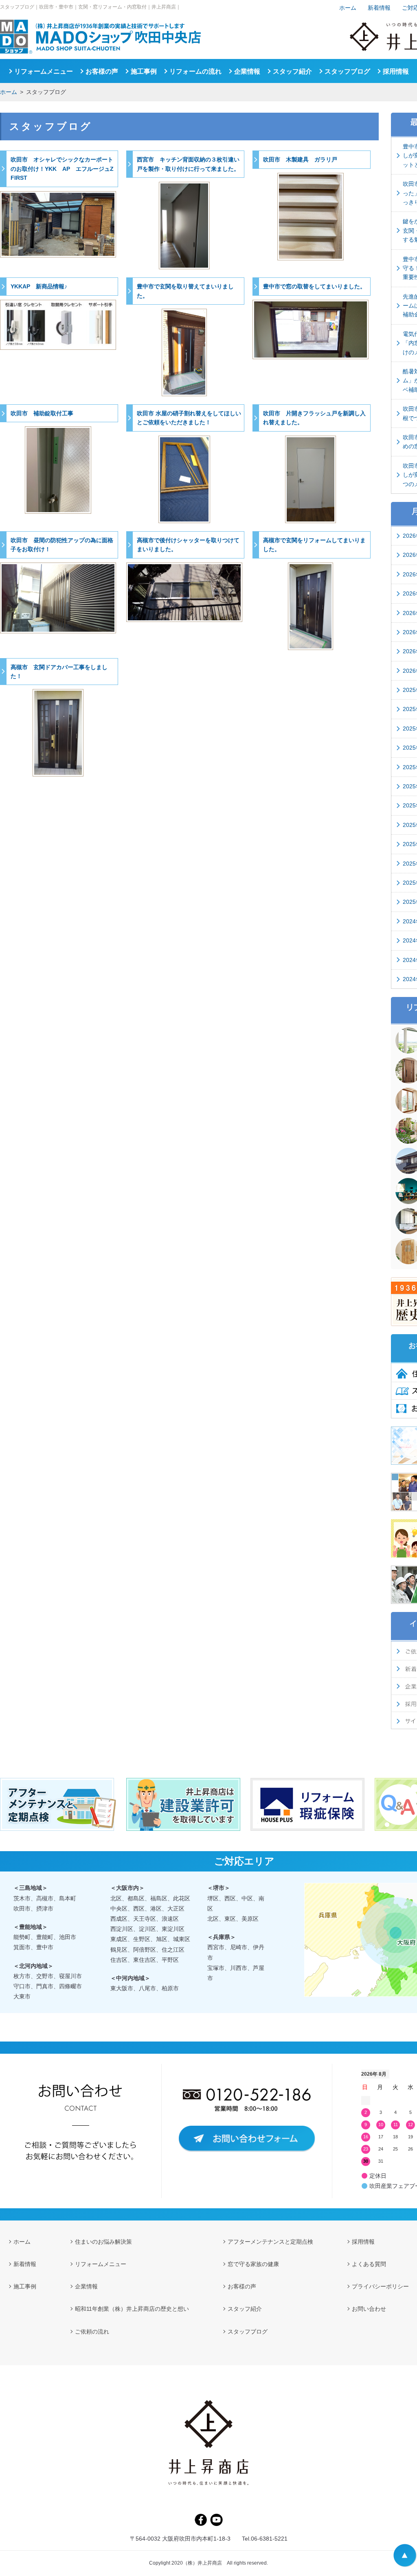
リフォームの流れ (195, 71)
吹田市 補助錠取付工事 (42, 413)
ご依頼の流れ (92, 2332)
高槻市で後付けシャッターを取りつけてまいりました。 (188, 545)
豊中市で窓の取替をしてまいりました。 (314, 286)
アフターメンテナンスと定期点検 (270, 2242)
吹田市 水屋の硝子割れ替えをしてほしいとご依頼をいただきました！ (189, 418)
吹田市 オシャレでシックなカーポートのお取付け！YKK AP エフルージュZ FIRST (64, 169)
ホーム (9, 92)
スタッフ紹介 (292, 71)
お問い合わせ (369, 2309)
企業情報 (247, 71)
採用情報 (396, 71)
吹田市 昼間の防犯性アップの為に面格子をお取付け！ (62, 545)
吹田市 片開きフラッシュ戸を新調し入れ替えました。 (314, 418)
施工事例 (144, 71)
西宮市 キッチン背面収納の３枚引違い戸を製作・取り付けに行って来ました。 (188, 164)
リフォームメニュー (44, 71)
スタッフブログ (347, 71)
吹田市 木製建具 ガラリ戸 (300, 159)
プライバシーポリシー (380, 2286)
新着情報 (379, 8)
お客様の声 (102, 71)
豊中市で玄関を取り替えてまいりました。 (185, 291)
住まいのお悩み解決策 (103, 2242)
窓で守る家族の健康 (253, 2264)
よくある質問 (369, 2264)
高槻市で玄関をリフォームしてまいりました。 (314, 545)
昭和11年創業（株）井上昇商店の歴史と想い (132, 2309)
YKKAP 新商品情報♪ (39, 286)
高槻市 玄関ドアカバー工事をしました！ (59, 672)
